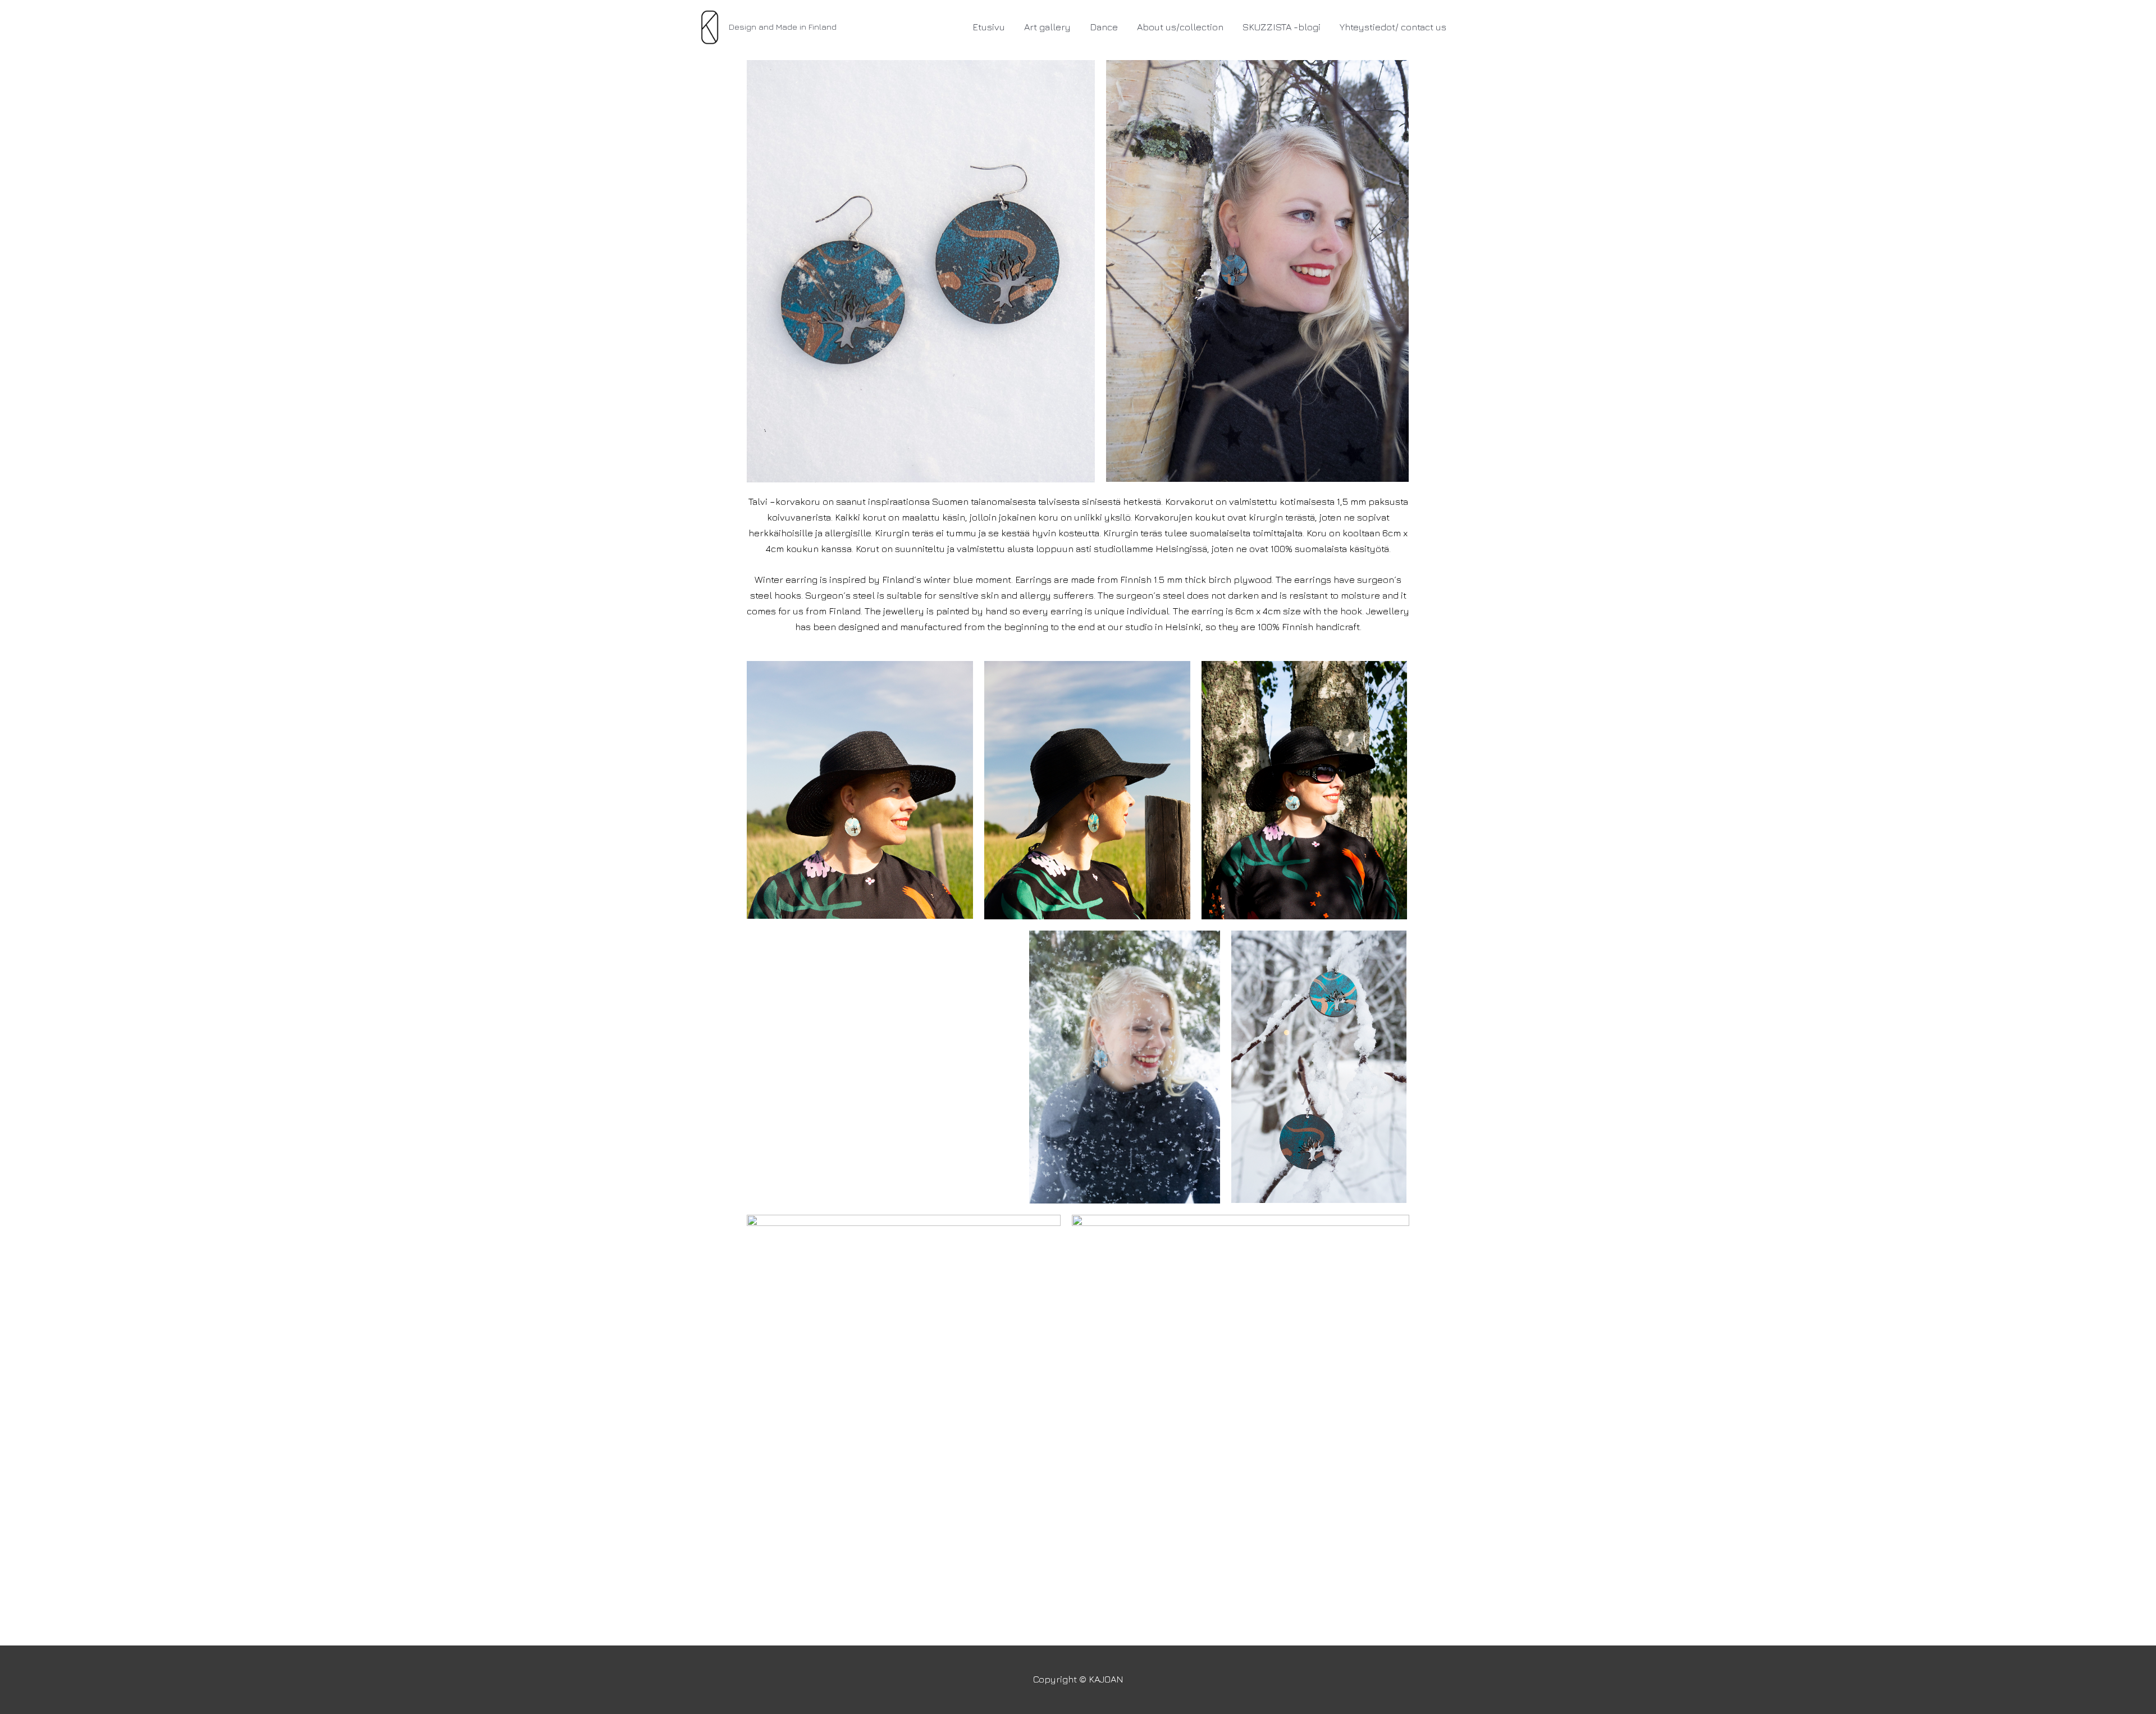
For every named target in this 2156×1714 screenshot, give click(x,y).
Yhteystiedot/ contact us (1393, 27)
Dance (1104, 27)
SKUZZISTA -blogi (1282, 27)
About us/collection (1180, 27)
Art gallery (1047, 27)
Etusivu (989, 27)
